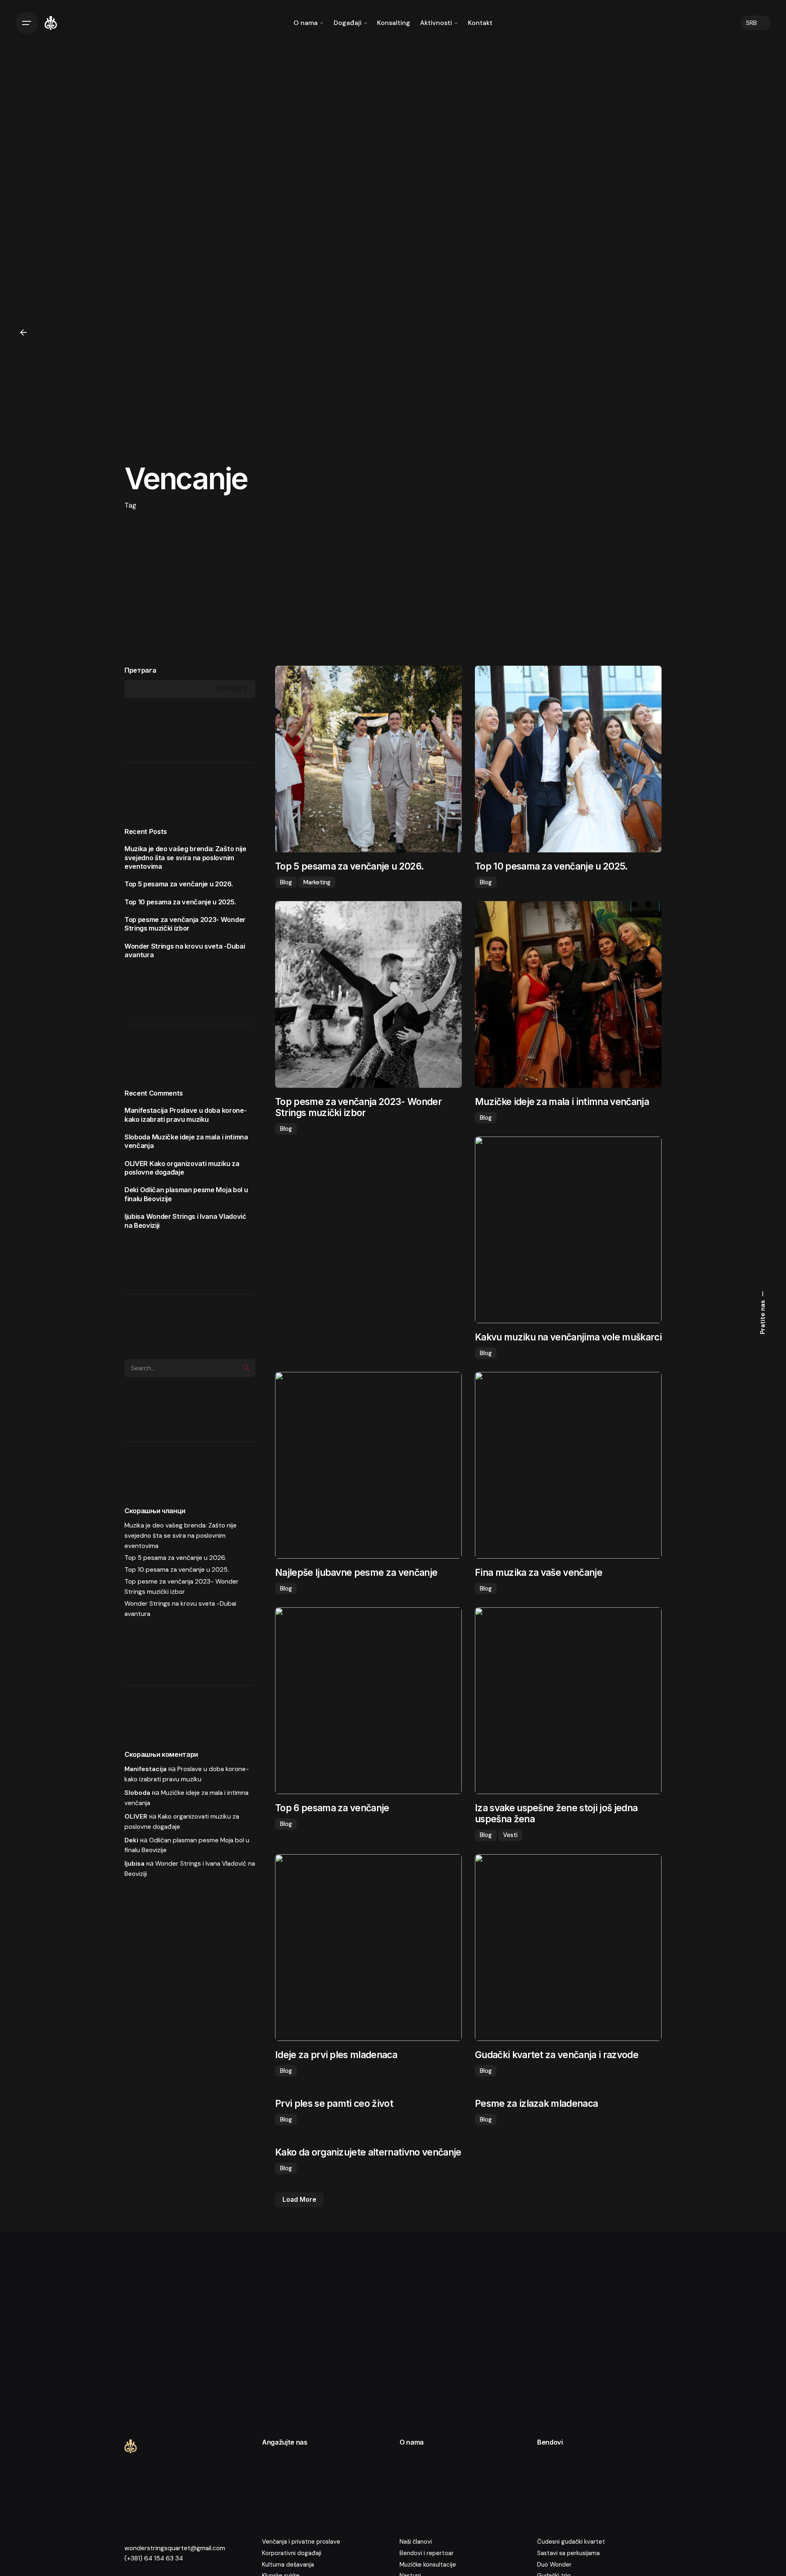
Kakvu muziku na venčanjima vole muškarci (568, 1337)
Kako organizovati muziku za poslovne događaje (182, 1168)
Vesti (510, 1835)
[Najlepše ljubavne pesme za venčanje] (368, 1465)
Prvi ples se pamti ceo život (334, 2103)
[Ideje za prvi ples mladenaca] (368, 1948)
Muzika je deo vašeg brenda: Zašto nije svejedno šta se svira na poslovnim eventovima (185, 858)
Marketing (317, 882)
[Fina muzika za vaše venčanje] (568, 1465)
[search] (246, 1368)
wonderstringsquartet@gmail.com (175, 2548)
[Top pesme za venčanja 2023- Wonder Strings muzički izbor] (368, 994)
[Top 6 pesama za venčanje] (368, 1701)
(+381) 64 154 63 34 (154, 2558)
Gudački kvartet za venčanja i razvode (557, 2055)
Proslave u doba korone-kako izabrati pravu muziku (185, 1115)
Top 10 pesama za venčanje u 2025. (180, 902)
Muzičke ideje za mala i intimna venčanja (562, 1102)
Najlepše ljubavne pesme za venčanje (356, 1572)
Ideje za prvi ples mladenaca (336, 2055)
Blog (286, 882)
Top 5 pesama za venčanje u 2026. (179, 884)
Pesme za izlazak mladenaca (536, 2103)
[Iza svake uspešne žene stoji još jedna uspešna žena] (568, 1701)
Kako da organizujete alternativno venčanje (368, 2152)
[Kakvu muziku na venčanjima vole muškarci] (568, 1230)
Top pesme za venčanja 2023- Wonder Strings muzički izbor (185, 924)
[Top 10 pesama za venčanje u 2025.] (568, 759)
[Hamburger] (27, 23)
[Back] (23, 332)
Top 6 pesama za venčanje (332, 1808)
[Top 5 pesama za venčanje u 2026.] (368, 759)
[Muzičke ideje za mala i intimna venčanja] (568, 994)
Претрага (140, 670)
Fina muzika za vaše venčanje (539, 1572)
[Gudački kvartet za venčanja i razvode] (568, 1948)
